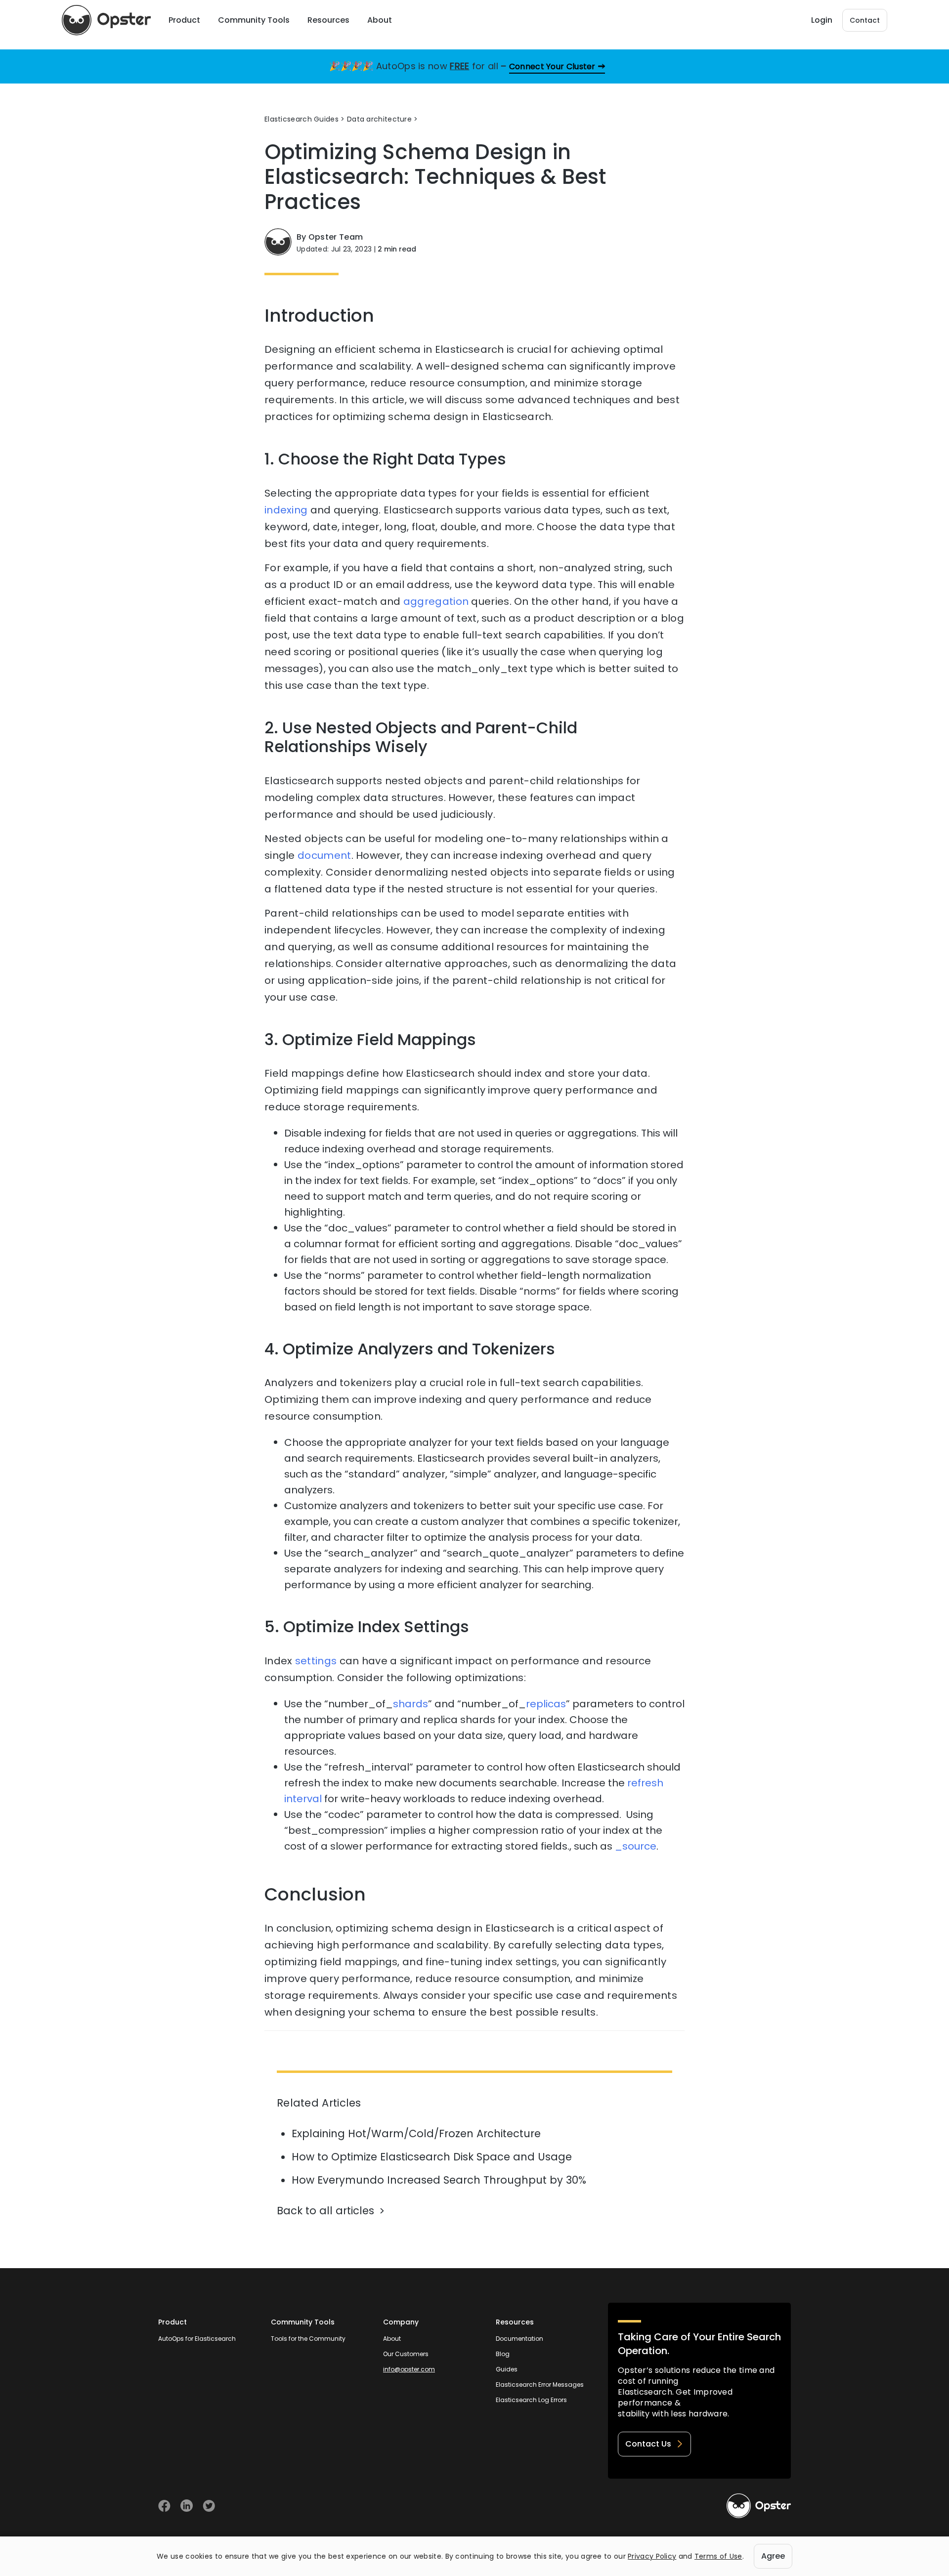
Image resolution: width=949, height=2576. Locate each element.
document (324, 855)
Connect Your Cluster (552, 66)
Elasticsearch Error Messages (540, 2385)
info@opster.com (409, 2369)
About (392, 2339)
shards (410, 1704)
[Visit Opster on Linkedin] (187, 2506)
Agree (773, 2556)
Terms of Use (718, 2556)
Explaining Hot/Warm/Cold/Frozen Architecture (416, 2133)
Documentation (519, 2339)
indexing (286, 510)
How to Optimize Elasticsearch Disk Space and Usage (432, 2157)
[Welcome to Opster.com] (759, 2506)
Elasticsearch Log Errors (531, 2400)
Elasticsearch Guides (302, 119)
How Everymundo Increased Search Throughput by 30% (439, 2180)
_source (636, 1846)
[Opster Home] (106, 20)
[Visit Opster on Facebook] (164, 2506)
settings (316, 1661)
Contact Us (648, 2444)
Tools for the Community (308, 2339)
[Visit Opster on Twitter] (209, 2506)
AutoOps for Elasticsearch (197, 2339)
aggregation (436, 601)
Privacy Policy (652, 2556)
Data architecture (379, 119)
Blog (503, 2354)
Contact (865, 20)
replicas (546, 1704)
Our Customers (406, 2354)
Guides (507, 2369)
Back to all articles (325, 2211)
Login (822, 20)
